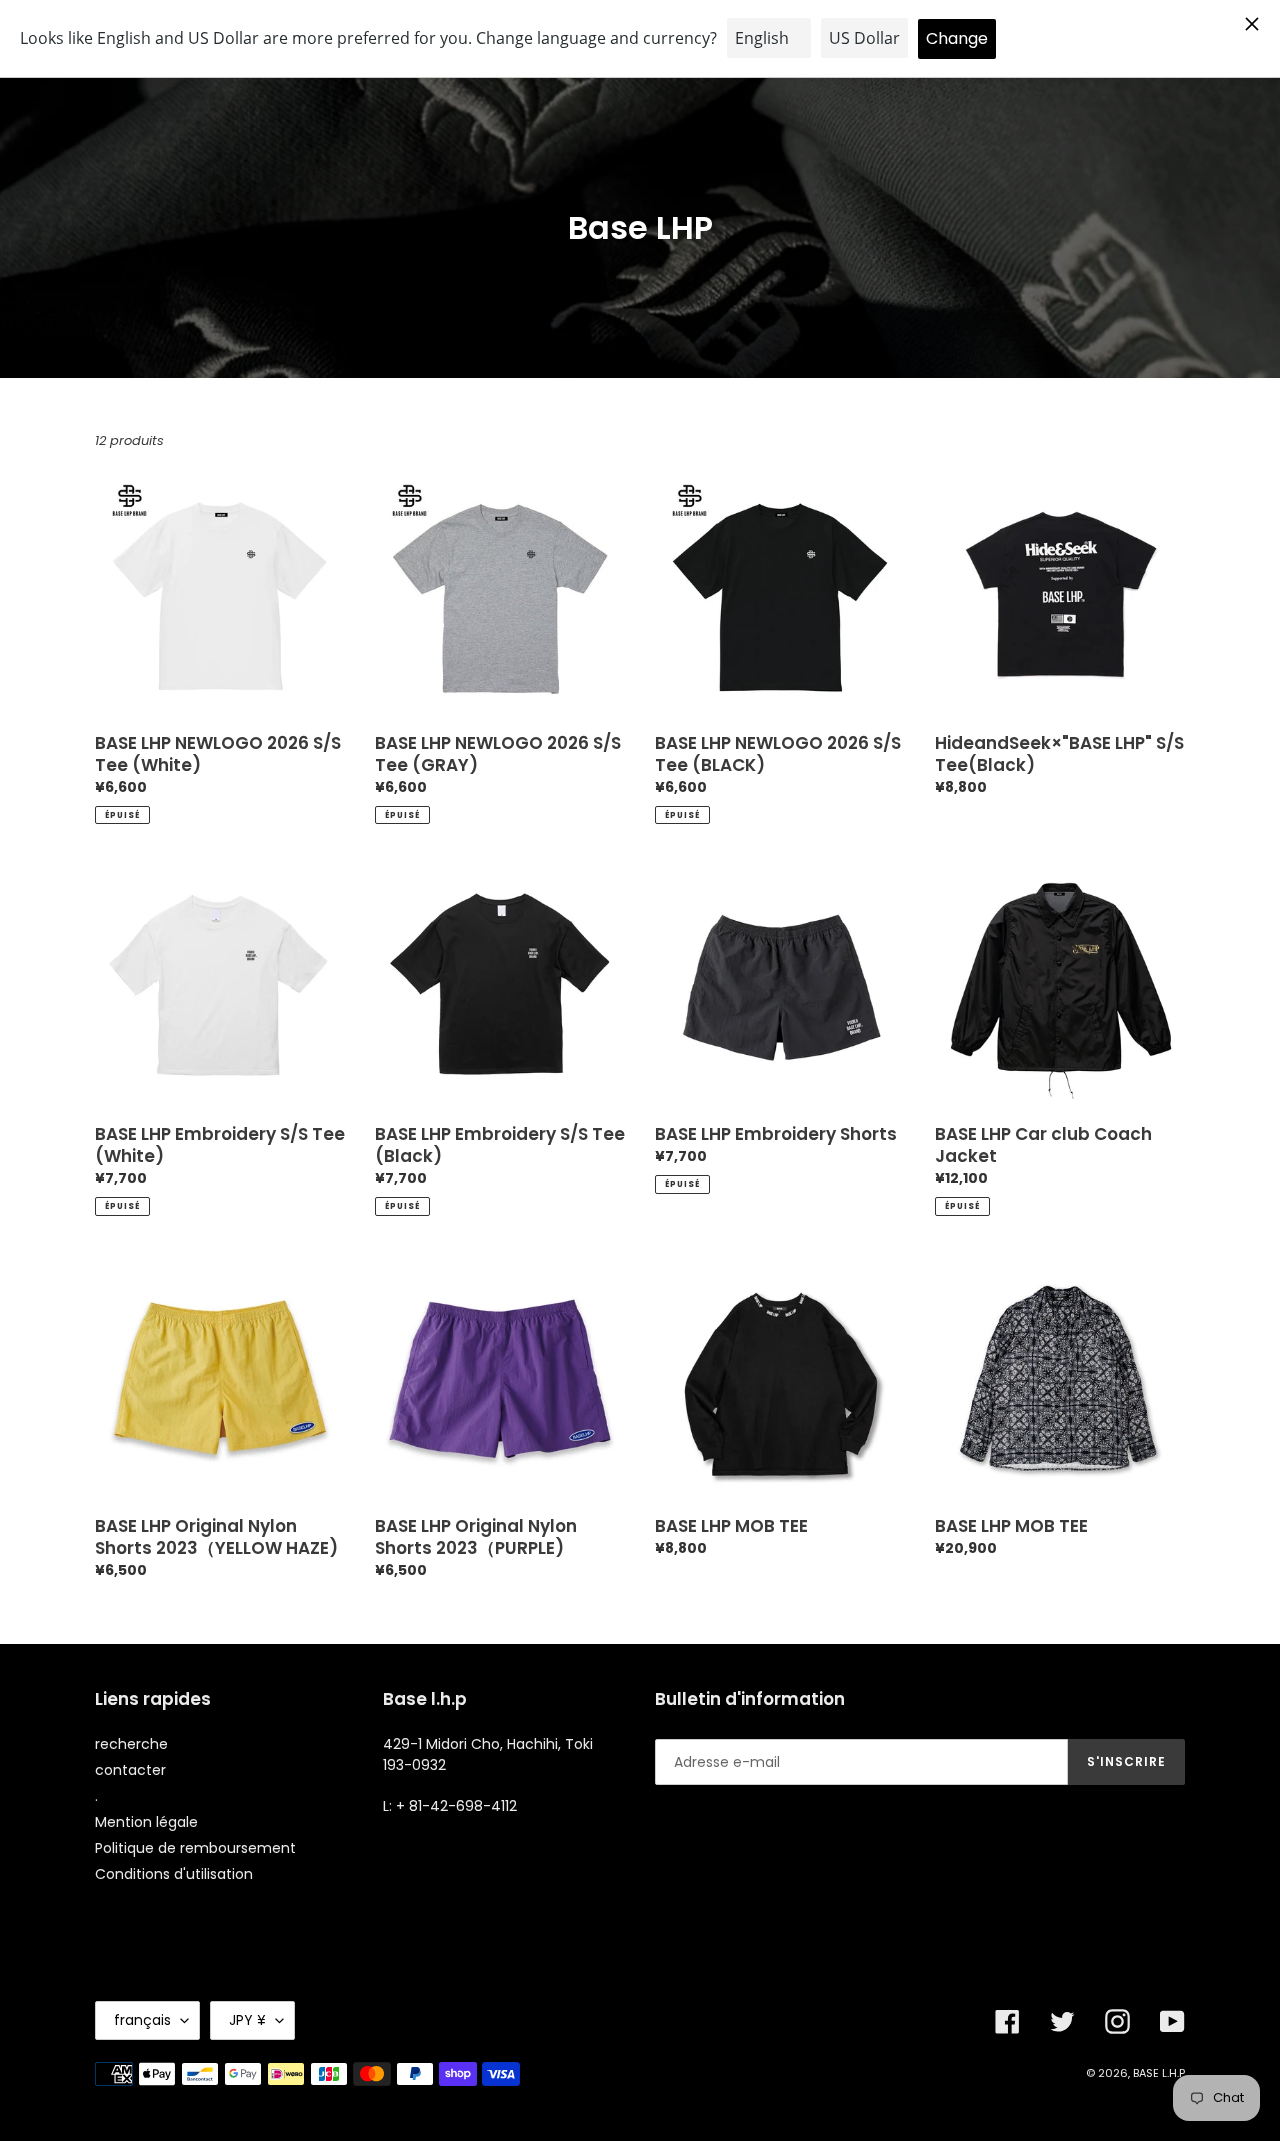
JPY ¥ (247, 2020)
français (142, 2020)
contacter (130, 1770)
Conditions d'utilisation (174, 1874)
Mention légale (146, 1822)
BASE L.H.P (1159, 2073)
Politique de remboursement (195, 1848)
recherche (131, 1744)
